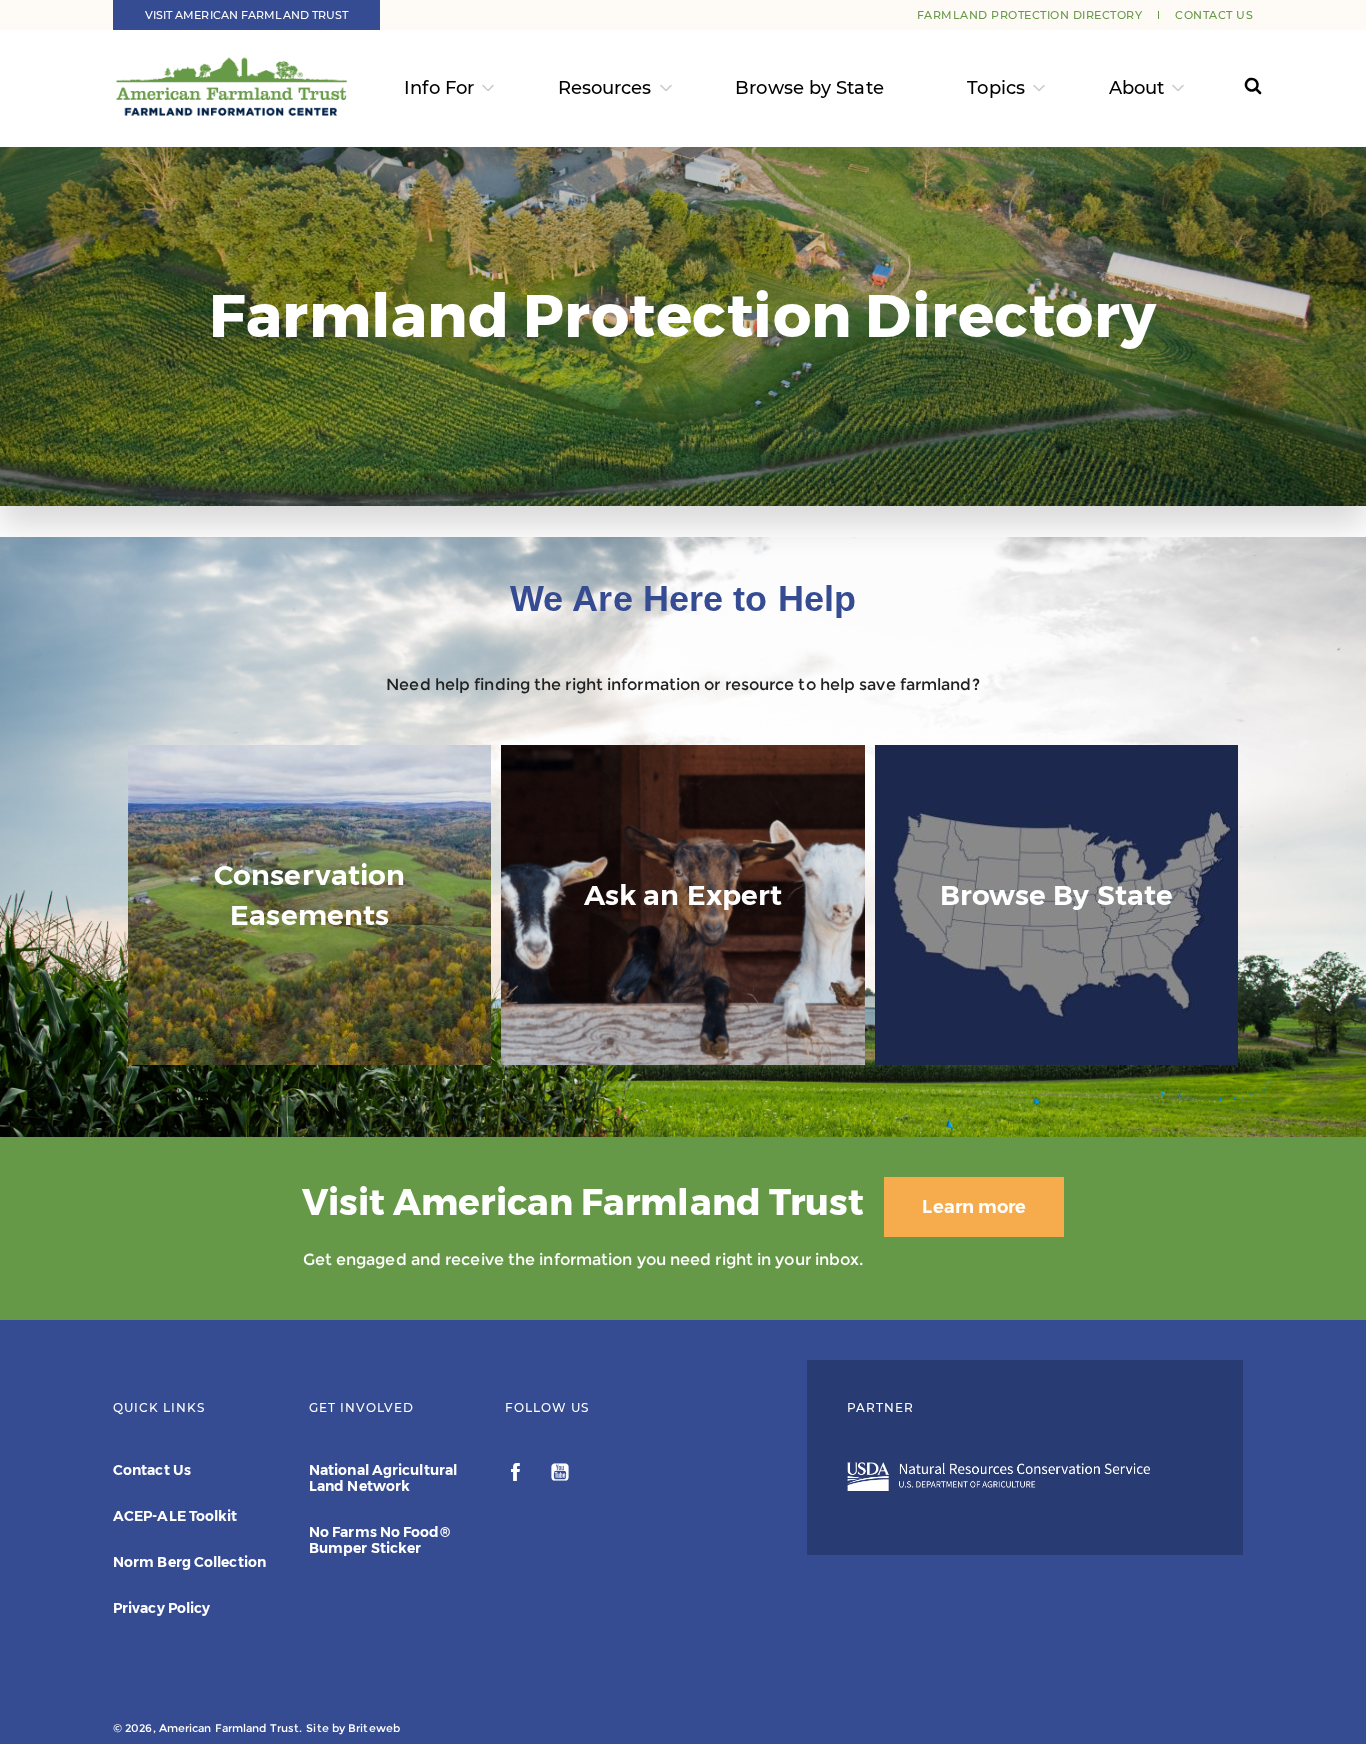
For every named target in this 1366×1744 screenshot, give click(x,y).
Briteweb (374, 1728)
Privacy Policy (161, 1608)
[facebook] (517, 1475)
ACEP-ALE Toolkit (175, 1516)
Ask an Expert (683, 1025)
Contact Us (1214, 15)
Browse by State (809, 88)
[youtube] (560, 1475)
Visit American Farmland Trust (247, 15)
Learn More (310, 1045)
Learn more (974, 1207)
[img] (309, 905)
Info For (439, 88)
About (1137, 88)
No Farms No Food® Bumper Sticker (379, 1540)
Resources (605, 88)
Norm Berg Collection (189, 1562)
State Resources (1057, 1025)
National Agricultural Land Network (383, 1478)
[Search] (1234, 88)
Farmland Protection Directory (1030, 15)
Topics (996, 88)
